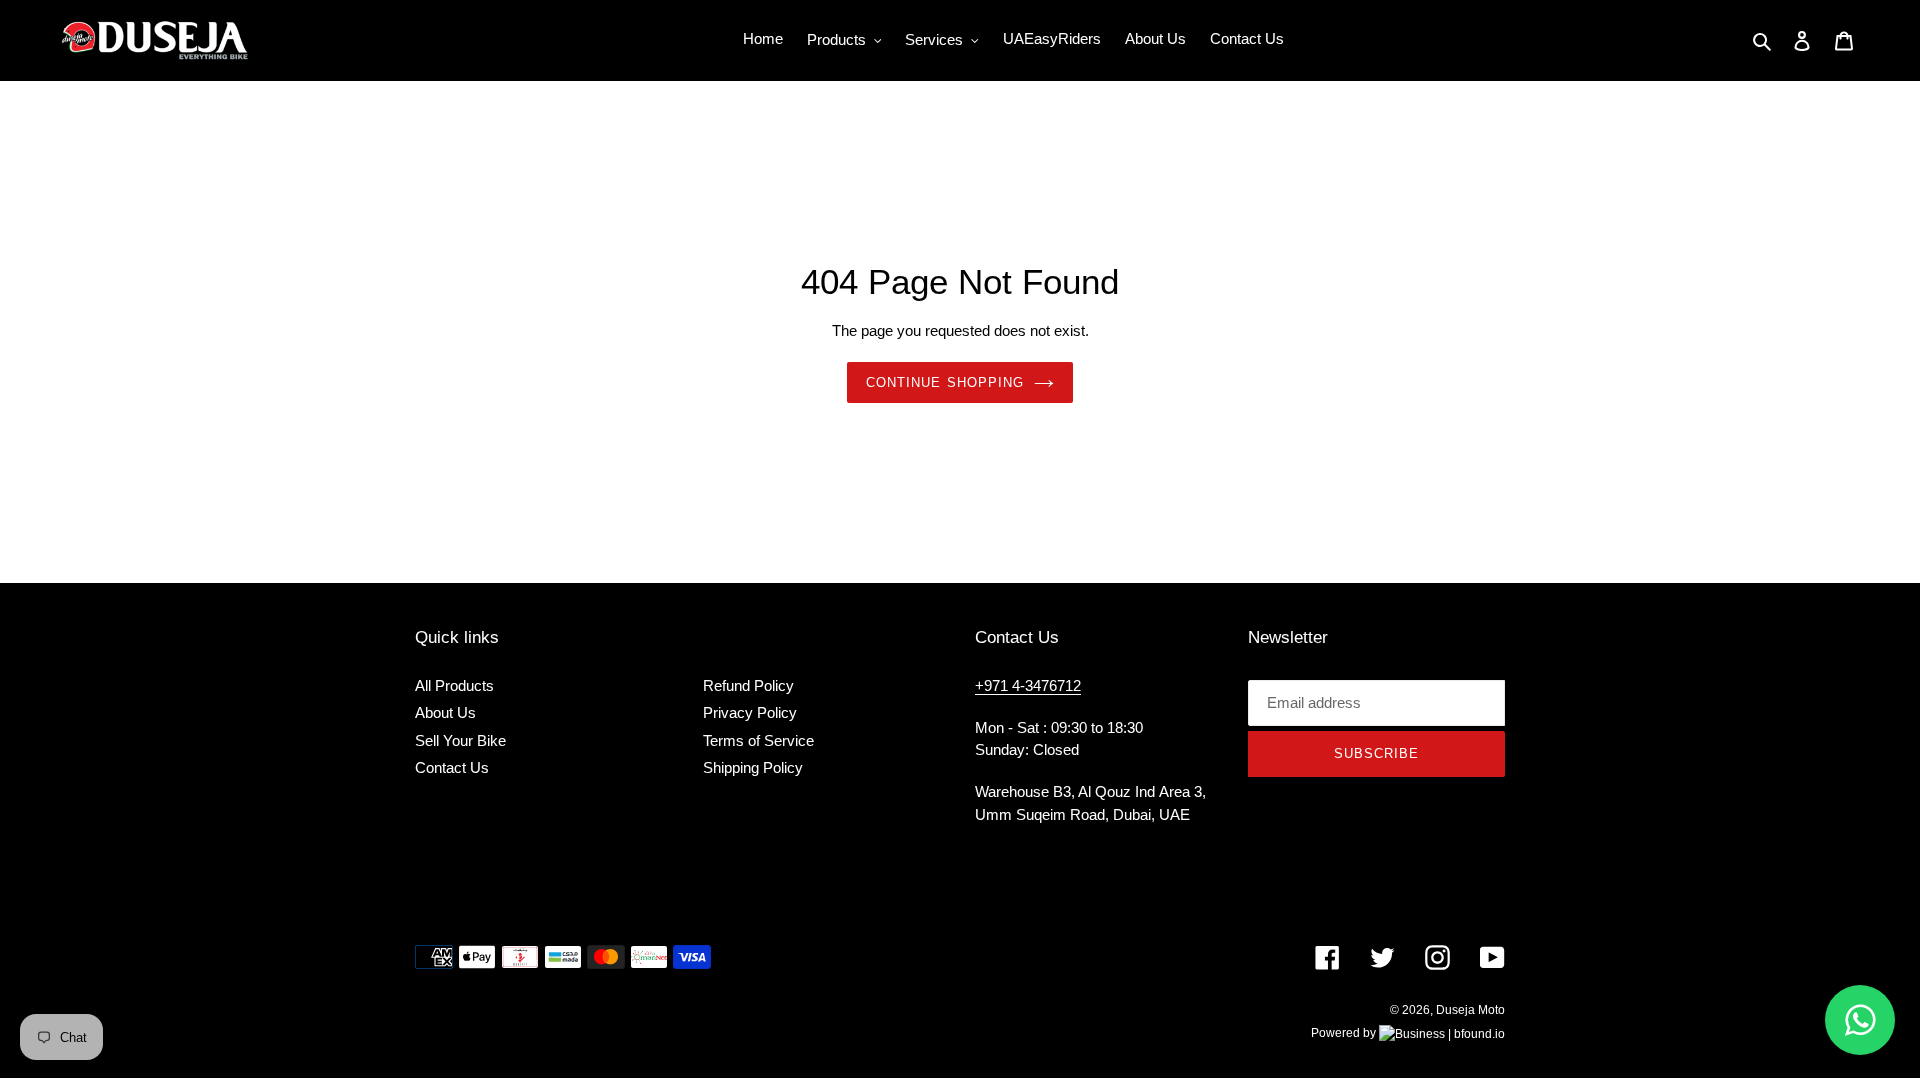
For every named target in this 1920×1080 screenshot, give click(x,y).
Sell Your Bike (460, 740)
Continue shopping (945, 382)
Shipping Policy (753, 767)
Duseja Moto (1470, 1010)
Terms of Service (758, 740)
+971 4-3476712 (1028, 685)
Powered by (1345, 1033)
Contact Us (452, 767)
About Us (445, 712)
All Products (454, 685)
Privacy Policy (750, 712)
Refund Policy (748, 685)
